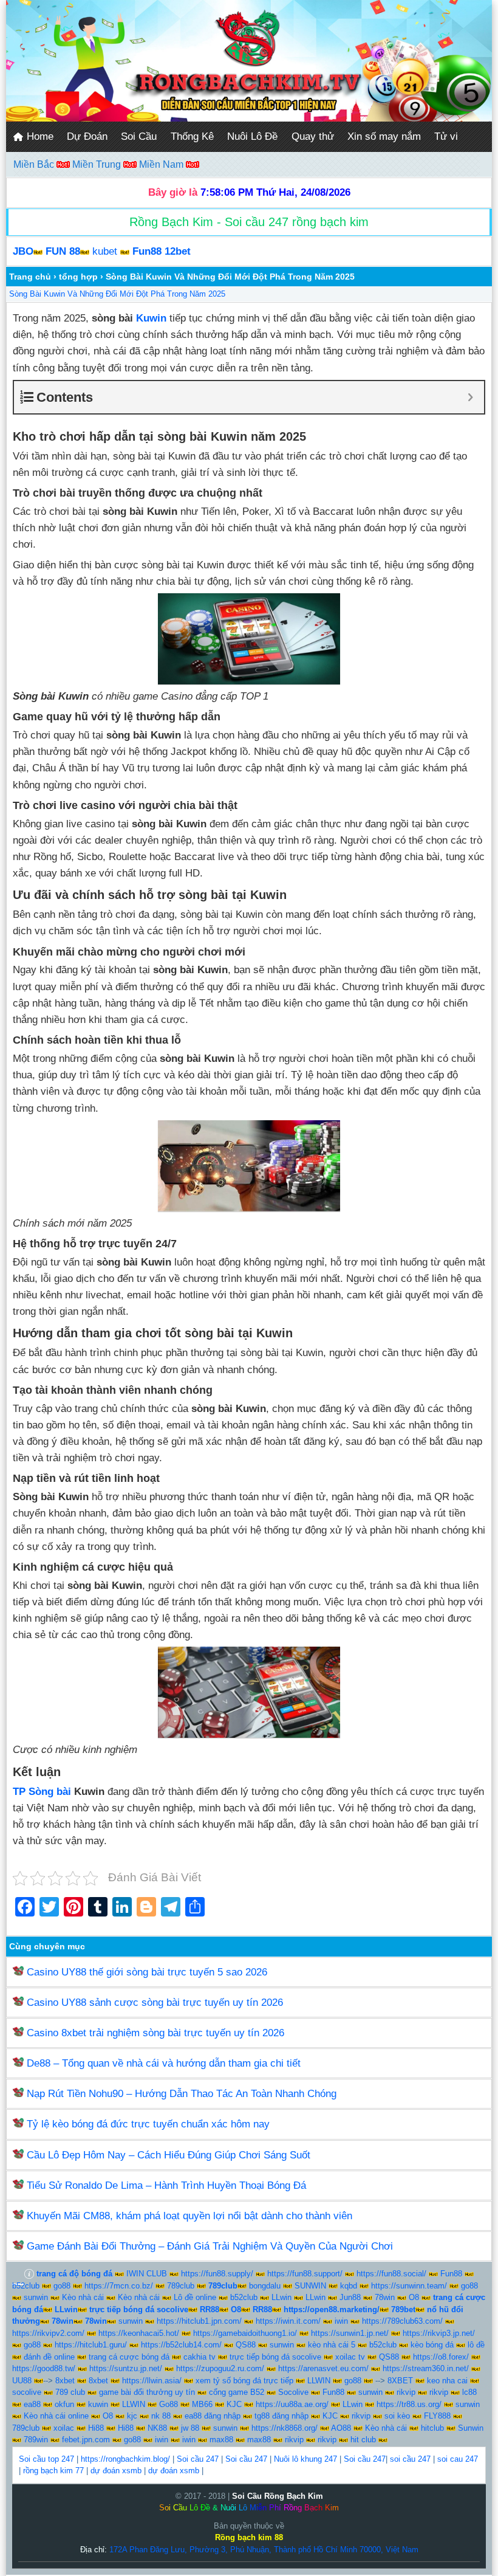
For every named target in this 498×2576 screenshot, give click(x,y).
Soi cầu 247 (198, 2459)
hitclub (432, 2428)
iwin (341, 2321)
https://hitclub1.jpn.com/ (199, 2321)
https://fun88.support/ (305, 2274)
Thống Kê (192, 136)
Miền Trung (98, 164)
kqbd (349, 2286)
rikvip (406, 2392)
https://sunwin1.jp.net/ (350, 2333)
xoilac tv (350, 2357)
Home (39, 136)
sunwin (36, 2297)
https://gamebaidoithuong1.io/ (245, 2333)
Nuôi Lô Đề (252, 136)
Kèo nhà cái (83, 2297)
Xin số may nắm (384, 136)
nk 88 (161, 2416)
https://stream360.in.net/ (426, 2368)
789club (181, 2286)
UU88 (22, 2381)
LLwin (281, 2297)
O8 (414, 2297)
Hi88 (96, 2428)
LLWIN (319, 2381)
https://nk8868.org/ (285, 2428)
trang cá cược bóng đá (129, 2357)
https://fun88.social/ (391, 2274)
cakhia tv (200, 2357)
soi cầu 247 (410, 2459)
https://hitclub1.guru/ (91, 2345)
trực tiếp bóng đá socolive (275, 2357)
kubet (105, 251)
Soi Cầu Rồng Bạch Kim (278, 2496)
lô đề (476, 2345)
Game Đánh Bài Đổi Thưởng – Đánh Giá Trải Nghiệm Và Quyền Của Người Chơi (210, 2246)
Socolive (293, 2392)
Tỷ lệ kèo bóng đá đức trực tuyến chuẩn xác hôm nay (148, 2124)
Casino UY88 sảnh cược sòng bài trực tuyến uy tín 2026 (155, 2003)
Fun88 (451, 2274)
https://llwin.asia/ (152, 2381)
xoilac (64, 2428)
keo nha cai (447, 2381)
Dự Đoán (87, 136)
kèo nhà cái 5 (332, 2345)
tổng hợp (78, 277)
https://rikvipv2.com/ (48, 2333)
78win (385, 2297)
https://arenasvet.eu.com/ (323, 2368)
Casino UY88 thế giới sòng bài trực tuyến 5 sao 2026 (147, 1972)
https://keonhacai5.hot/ (139, 2333)
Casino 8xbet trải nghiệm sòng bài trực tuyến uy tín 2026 (155, 2033)
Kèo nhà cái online (56, 2416)
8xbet (65, 2381)
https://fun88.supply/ (217, 2274)
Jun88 (350, 2297)
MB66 (202, 2404)
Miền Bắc (35, 164)
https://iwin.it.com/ (288, 2321)
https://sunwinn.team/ (409, 2286)
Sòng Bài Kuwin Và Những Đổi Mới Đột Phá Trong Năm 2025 (117, 294)
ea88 (32, 2404)
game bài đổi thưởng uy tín (147, 2392)
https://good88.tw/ (44, 2368)
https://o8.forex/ (441, 2357)
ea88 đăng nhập (213, 2416)
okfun (64, 2404)
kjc (132, 2416)
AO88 (341, 2428)
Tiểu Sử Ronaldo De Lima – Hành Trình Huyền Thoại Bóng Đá (166, 2185)
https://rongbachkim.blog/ (125, 2459)
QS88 (246, 2345)
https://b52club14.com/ (181, 2345)
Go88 (169, 2404)
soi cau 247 (458, 2459)
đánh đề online (49, 2357)
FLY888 (437, 2416)
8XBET (400, 2381)
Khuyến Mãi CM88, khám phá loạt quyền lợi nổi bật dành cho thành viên (189, 2216)
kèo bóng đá (432, 2345)
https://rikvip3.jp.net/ (439, 2333)
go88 (62, 2286)
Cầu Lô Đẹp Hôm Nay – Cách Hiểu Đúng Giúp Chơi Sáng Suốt (169, 2155)
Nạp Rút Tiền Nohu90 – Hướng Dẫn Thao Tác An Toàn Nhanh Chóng (182, 2094)
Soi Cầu (139, 136)
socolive (27, 2392)
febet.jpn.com (86, 2440)
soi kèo (397, 2416)
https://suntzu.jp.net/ (126, 2368)
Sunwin (471, 2428)
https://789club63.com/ (402, 2321)
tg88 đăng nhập (281, 2416)
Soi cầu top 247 (46, 2459)
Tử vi (446, 136)
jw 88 (190, 2428)
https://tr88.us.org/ (409, 2404)
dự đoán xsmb (116, 2471)
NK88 (157, 2428)
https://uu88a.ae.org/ (292, 2404)
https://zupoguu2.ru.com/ (220, 2368)
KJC (234, 2404)
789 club (70, 2392)
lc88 (469, 2392)
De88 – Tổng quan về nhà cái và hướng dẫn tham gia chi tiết (164, 2063)
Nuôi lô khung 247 (305, 2459)
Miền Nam (162, 164)
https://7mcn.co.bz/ (119, 2286)
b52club (26, 2286)
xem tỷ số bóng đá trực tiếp (244, 2381)
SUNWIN (310, 2286)
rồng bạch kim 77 (53, 2471)
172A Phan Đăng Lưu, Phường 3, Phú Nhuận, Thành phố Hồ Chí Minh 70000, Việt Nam (264, 2550)
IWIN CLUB (147, 2274)
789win (36, 2440)
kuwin (98, 2404)
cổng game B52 (237, 2392)
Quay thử (313, 136)
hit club (363, 2440)
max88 (221, 2440)
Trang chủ (30, 277)
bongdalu (265, 2286)
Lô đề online (195, 2297)
